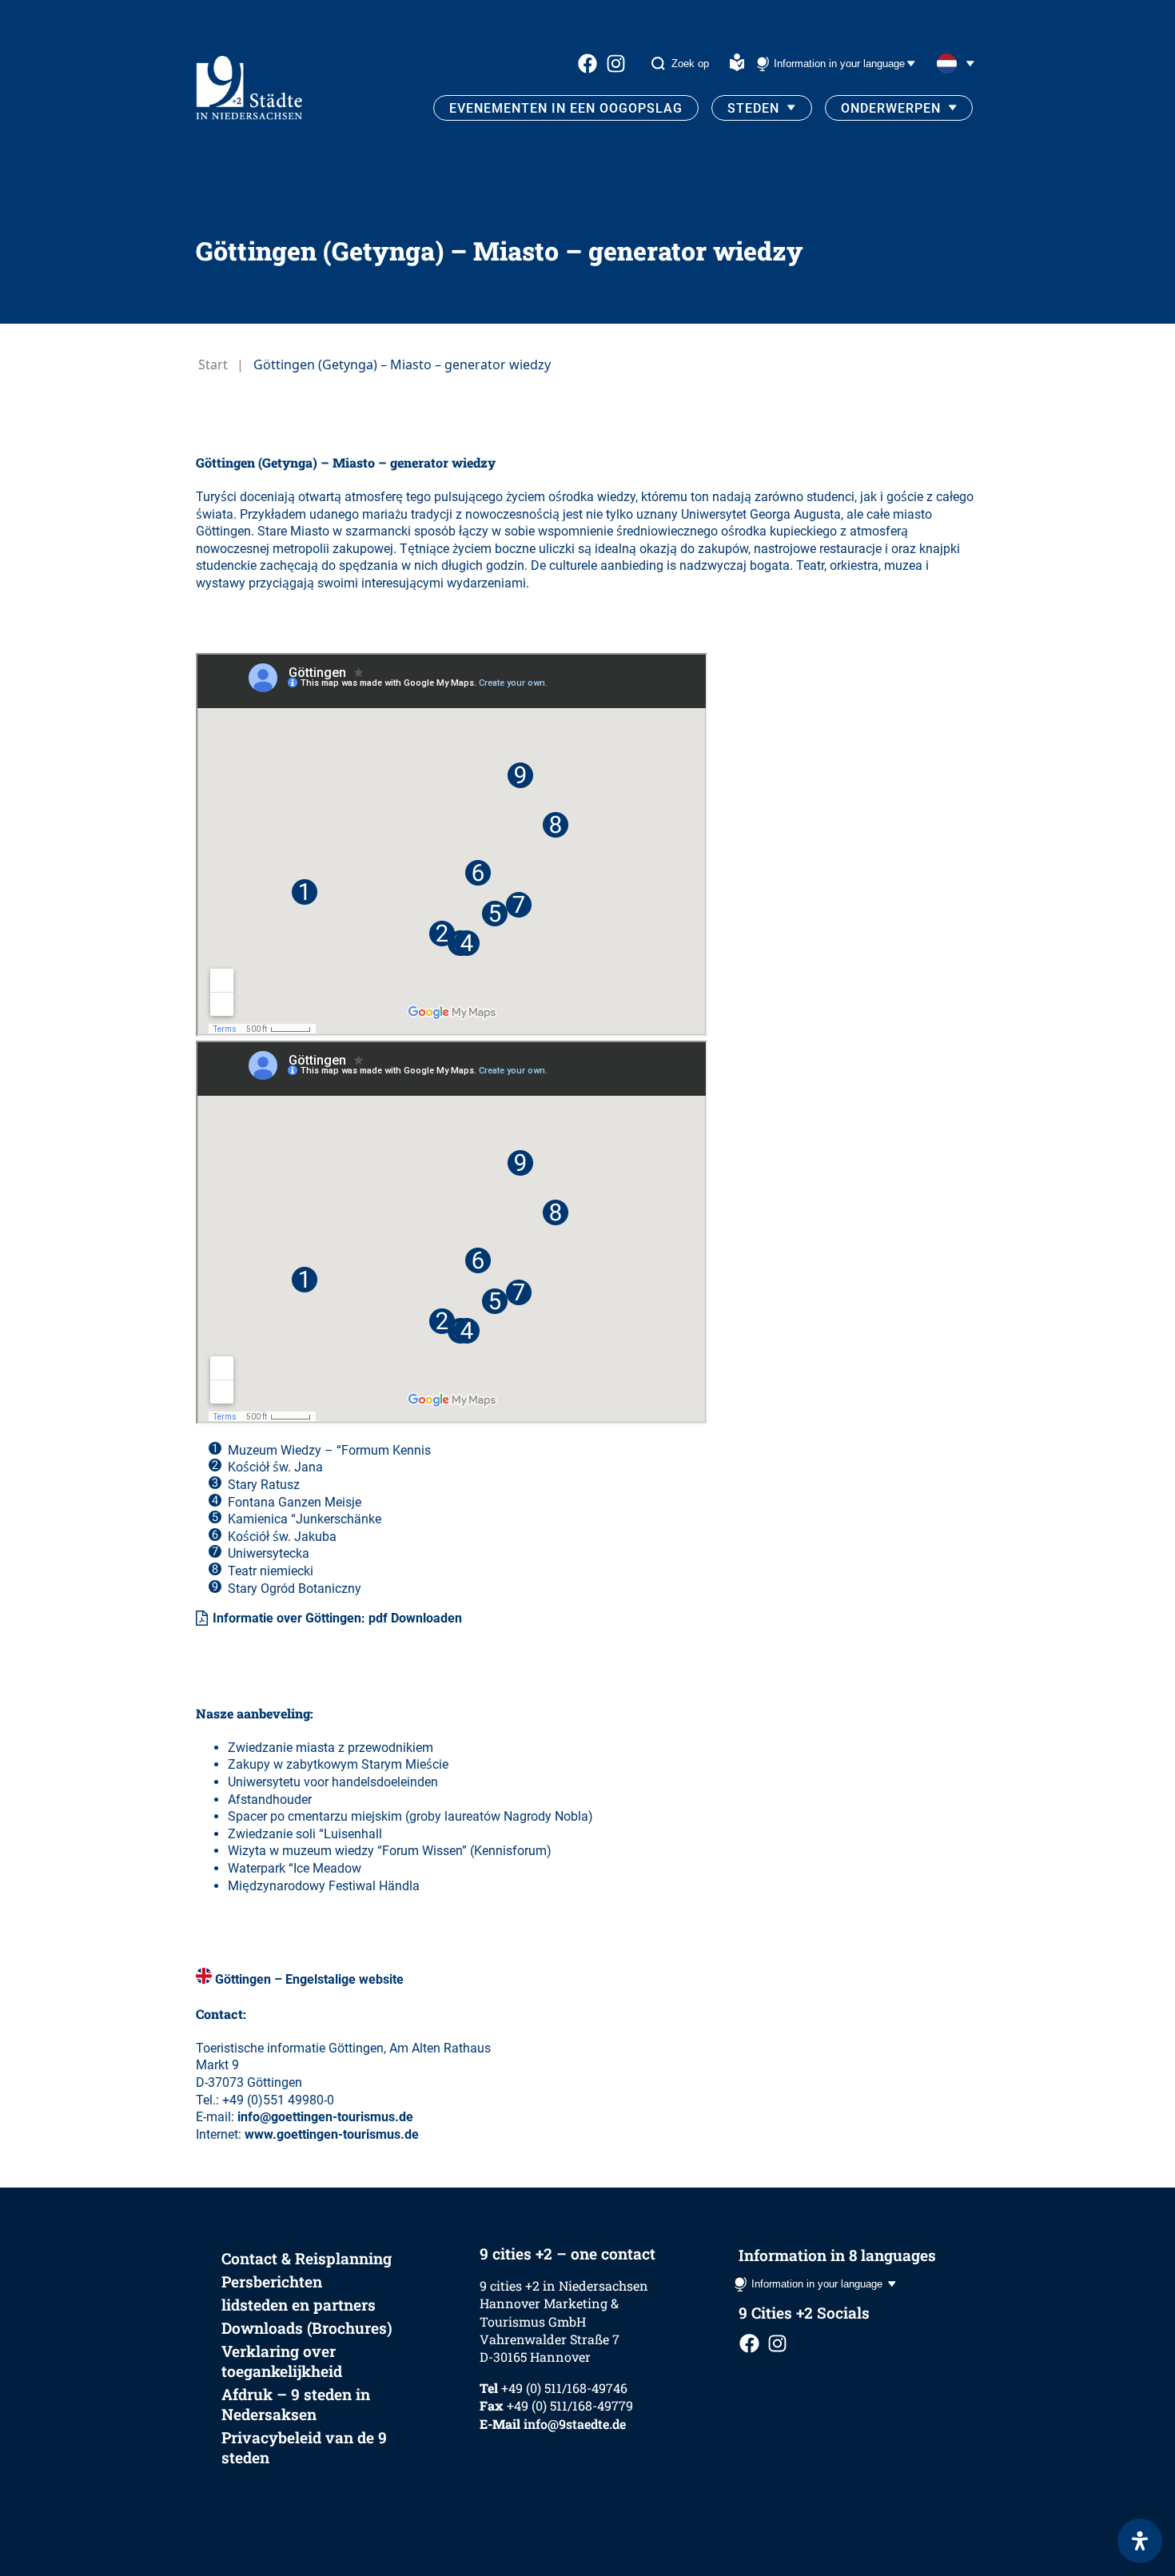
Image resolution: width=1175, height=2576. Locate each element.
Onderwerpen (891, 108)
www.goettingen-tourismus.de (332, 2134)
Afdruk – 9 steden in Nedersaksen (296, 2404)
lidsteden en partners (299, 2305)
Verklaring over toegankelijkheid (282, 2361)
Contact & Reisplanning (307, 2258)
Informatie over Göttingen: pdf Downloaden (337, 1618)
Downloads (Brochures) (307, 2328)
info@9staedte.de (575, 2424)
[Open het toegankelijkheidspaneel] (1140, 2541)
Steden (753, 108)
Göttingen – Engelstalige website (309, 1979)
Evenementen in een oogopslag (566, 108)
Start (213, 364)
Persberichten (272, 2281)
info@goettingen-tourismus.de (325, 2117)
